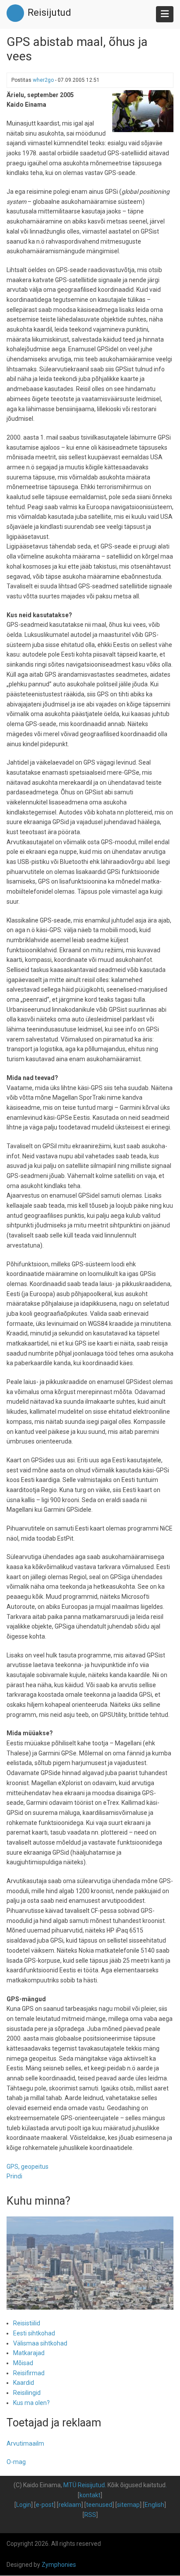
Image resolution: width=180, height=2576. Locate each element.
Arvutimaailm (25, 2443)
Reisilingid (27, 2393)
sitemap (128, 2505)
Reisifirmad (29, 2373)
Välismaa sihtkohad (40, 2343)
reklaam (70, 2505)
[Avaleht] (15, 13)
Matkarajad (29, 2353)
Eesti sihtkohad (34, 2333)
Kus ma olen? (31, 2403)
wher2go (43, 80)
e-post (45, 2505)
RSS (90, 2515)
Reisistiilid (27, 2323)
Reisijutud (49, 12)
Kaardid (24, 2383)
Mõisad (23, 2363)
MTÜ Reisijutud (84, 2485)
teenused (99, 2505)
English (154, 2505)
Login (24, 2505)
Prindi (14, 2176)
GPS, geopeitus (28, 2167)
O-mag (16, 2462)
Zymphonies (59, 2565)
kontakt (90, 2495)
